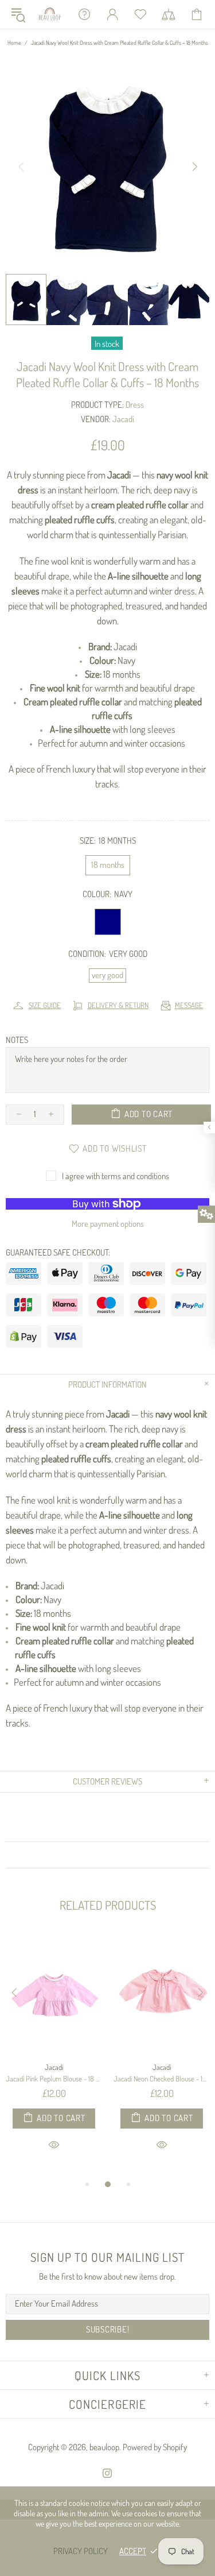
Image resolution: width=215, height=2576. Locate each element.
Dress (135, 405)
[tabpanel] (54, 2055)
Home (14, 43)
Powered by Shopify (155, 2447)
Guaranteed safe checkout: (58, 1252)
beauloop (50, 14)
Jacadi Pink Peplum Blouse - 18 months (54, 2079)
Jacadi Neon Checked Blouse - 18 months (162, 2079)
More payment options (108, 1224)
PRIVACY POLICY (81, 2551)
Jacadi (123, 419)
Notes (17, 1040)
